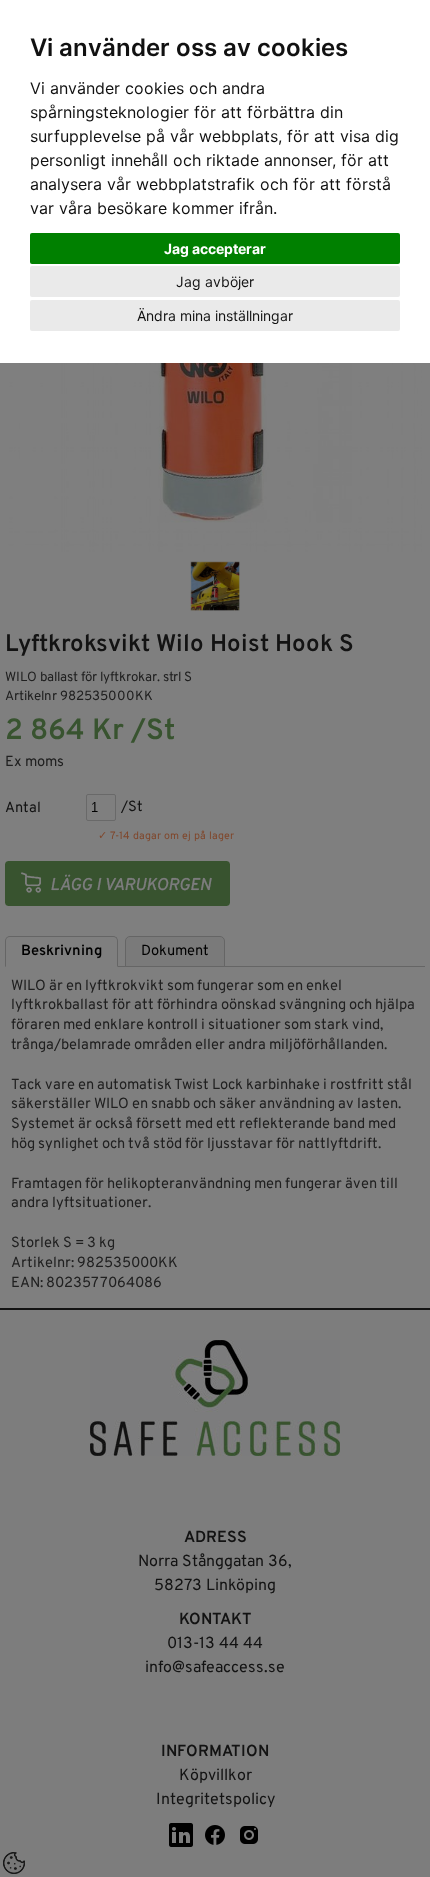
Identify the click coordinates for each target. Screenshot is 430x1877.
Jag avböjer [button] (215, 281)
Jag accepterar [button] (215, 248)
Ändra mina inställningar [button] (215, 315)
